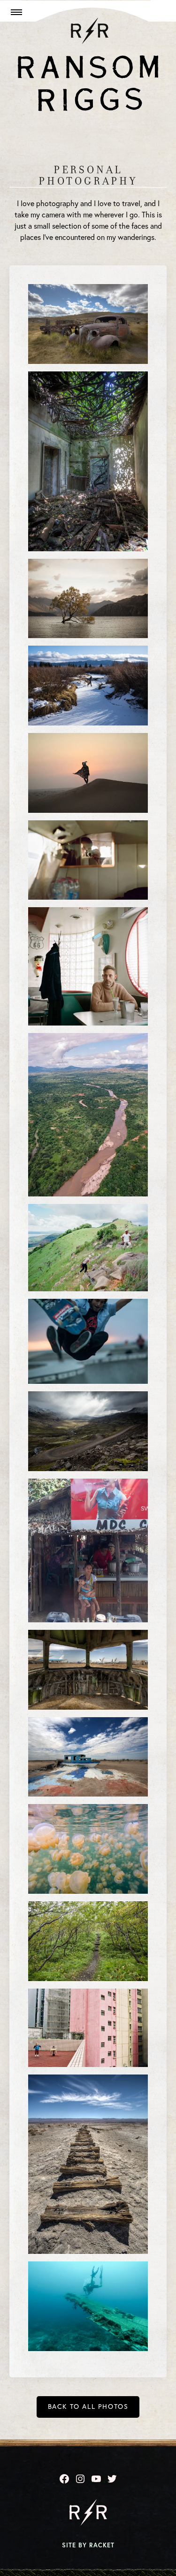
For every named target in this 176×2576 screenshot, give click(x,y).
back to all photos (88, 2406)
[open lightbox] (88, 324)
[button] (15, 12)
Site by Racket (88, 2545)
